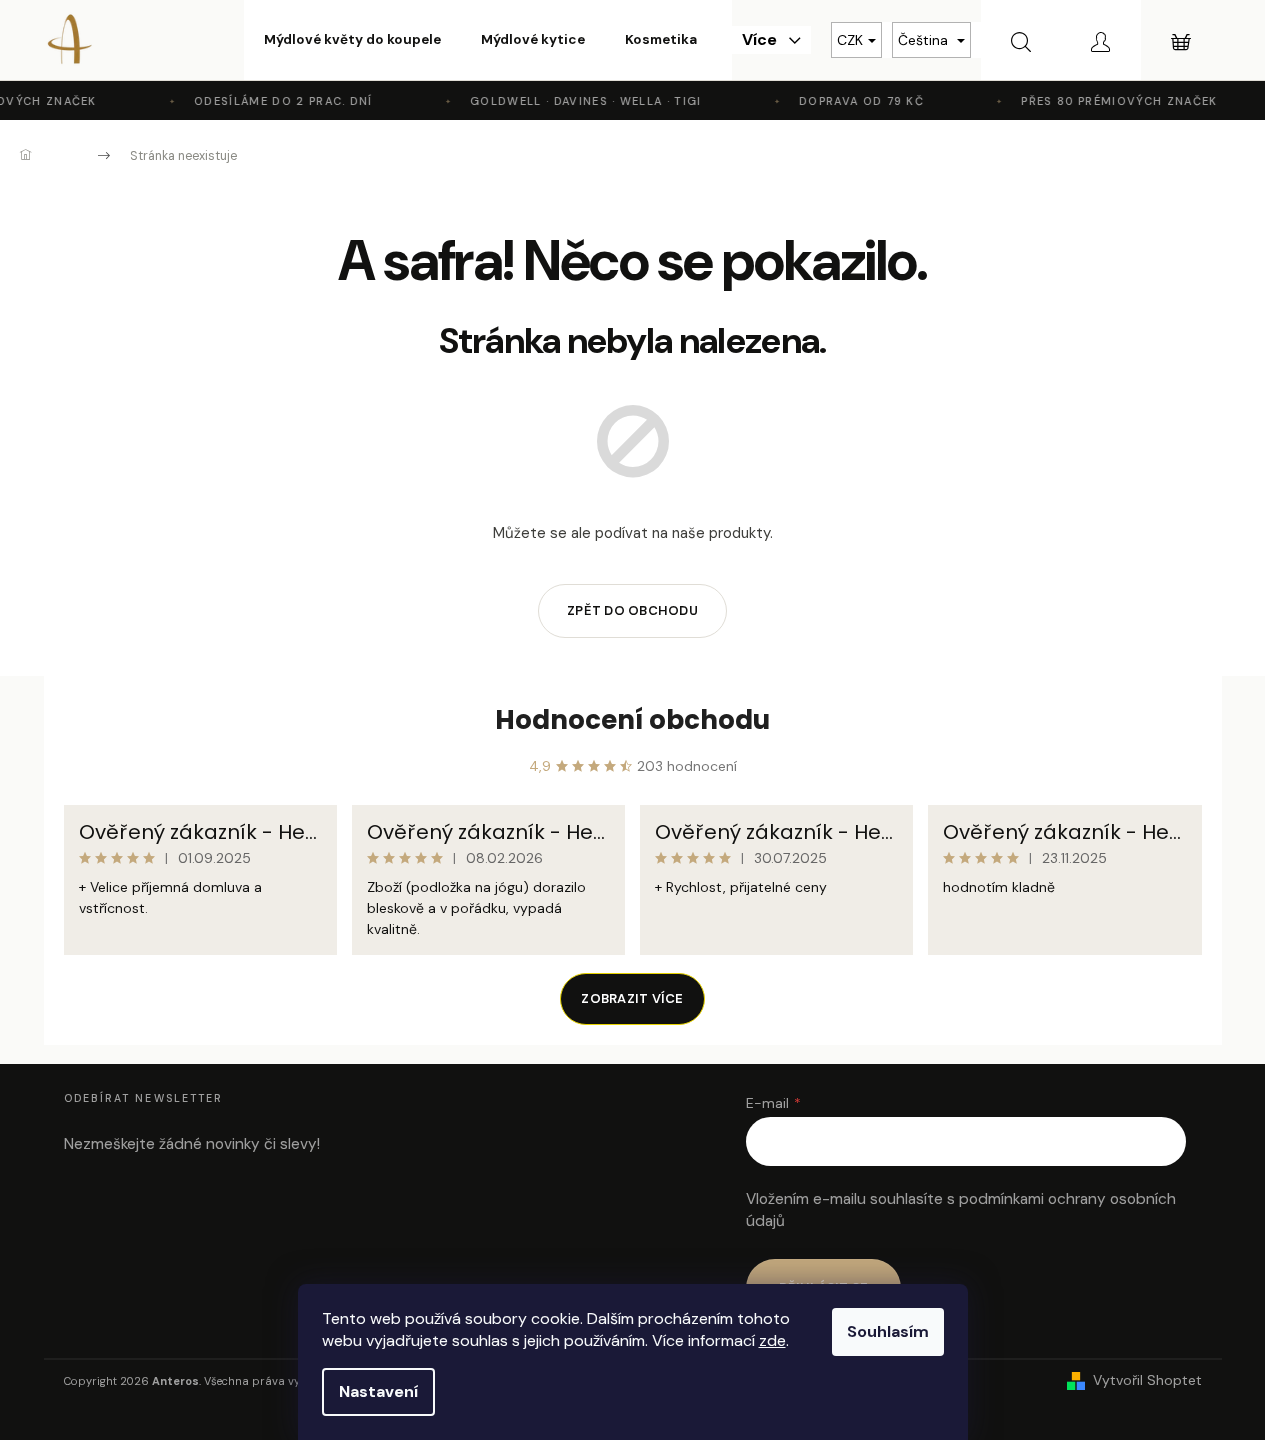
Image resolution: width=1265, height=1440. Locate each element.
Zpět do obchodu (632, 610)
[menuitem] (352, 40)
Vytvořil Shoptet (1147, 1380)
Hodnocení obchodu (632, 720)
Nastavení (378, 1391)
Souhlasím (888, 1331)
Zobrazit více (632, 998)
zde (772, 1340)
